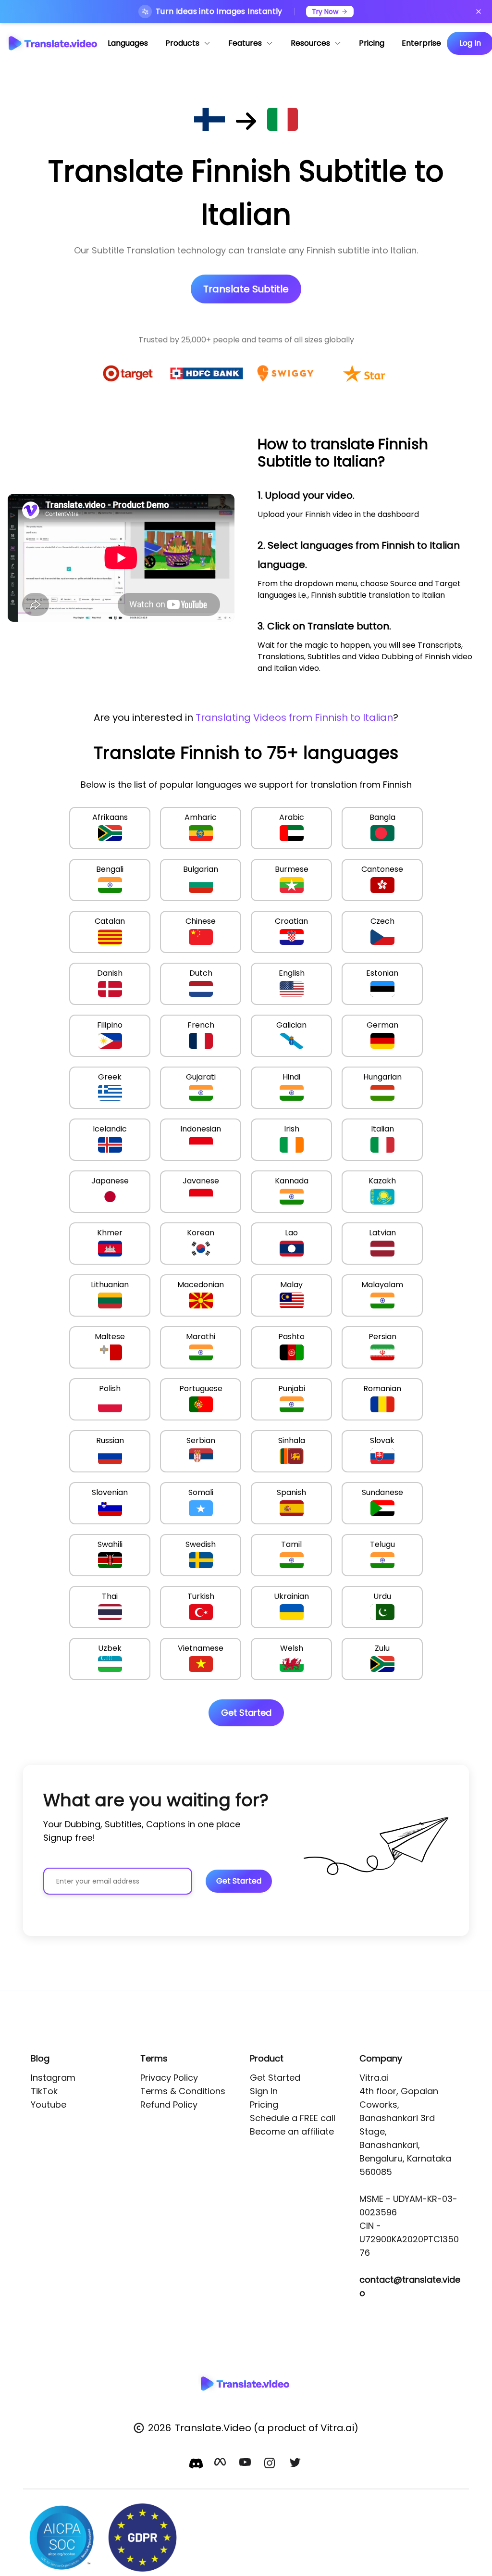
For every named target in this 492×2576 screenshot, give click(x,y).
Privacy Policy (169, 2078)
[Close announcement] (479, 12)
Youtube (49, 2105)
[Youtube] (246, 2464)
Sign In (264, 2091)
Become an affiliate (292, 2131)
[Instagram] (271, 2464)
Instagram (53, 2078)
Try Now (325, 12)
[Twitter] (296, 2464)
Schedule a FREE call (293, 2118)
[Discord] (196, 2463)
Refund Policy (169, 2105)
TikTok (44, 2091)
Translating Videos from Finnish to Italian (294, 717)
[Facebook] (221, 2464)
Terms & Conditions (183, 2091)
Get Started (275, 2078)
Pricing (264, 2105)
